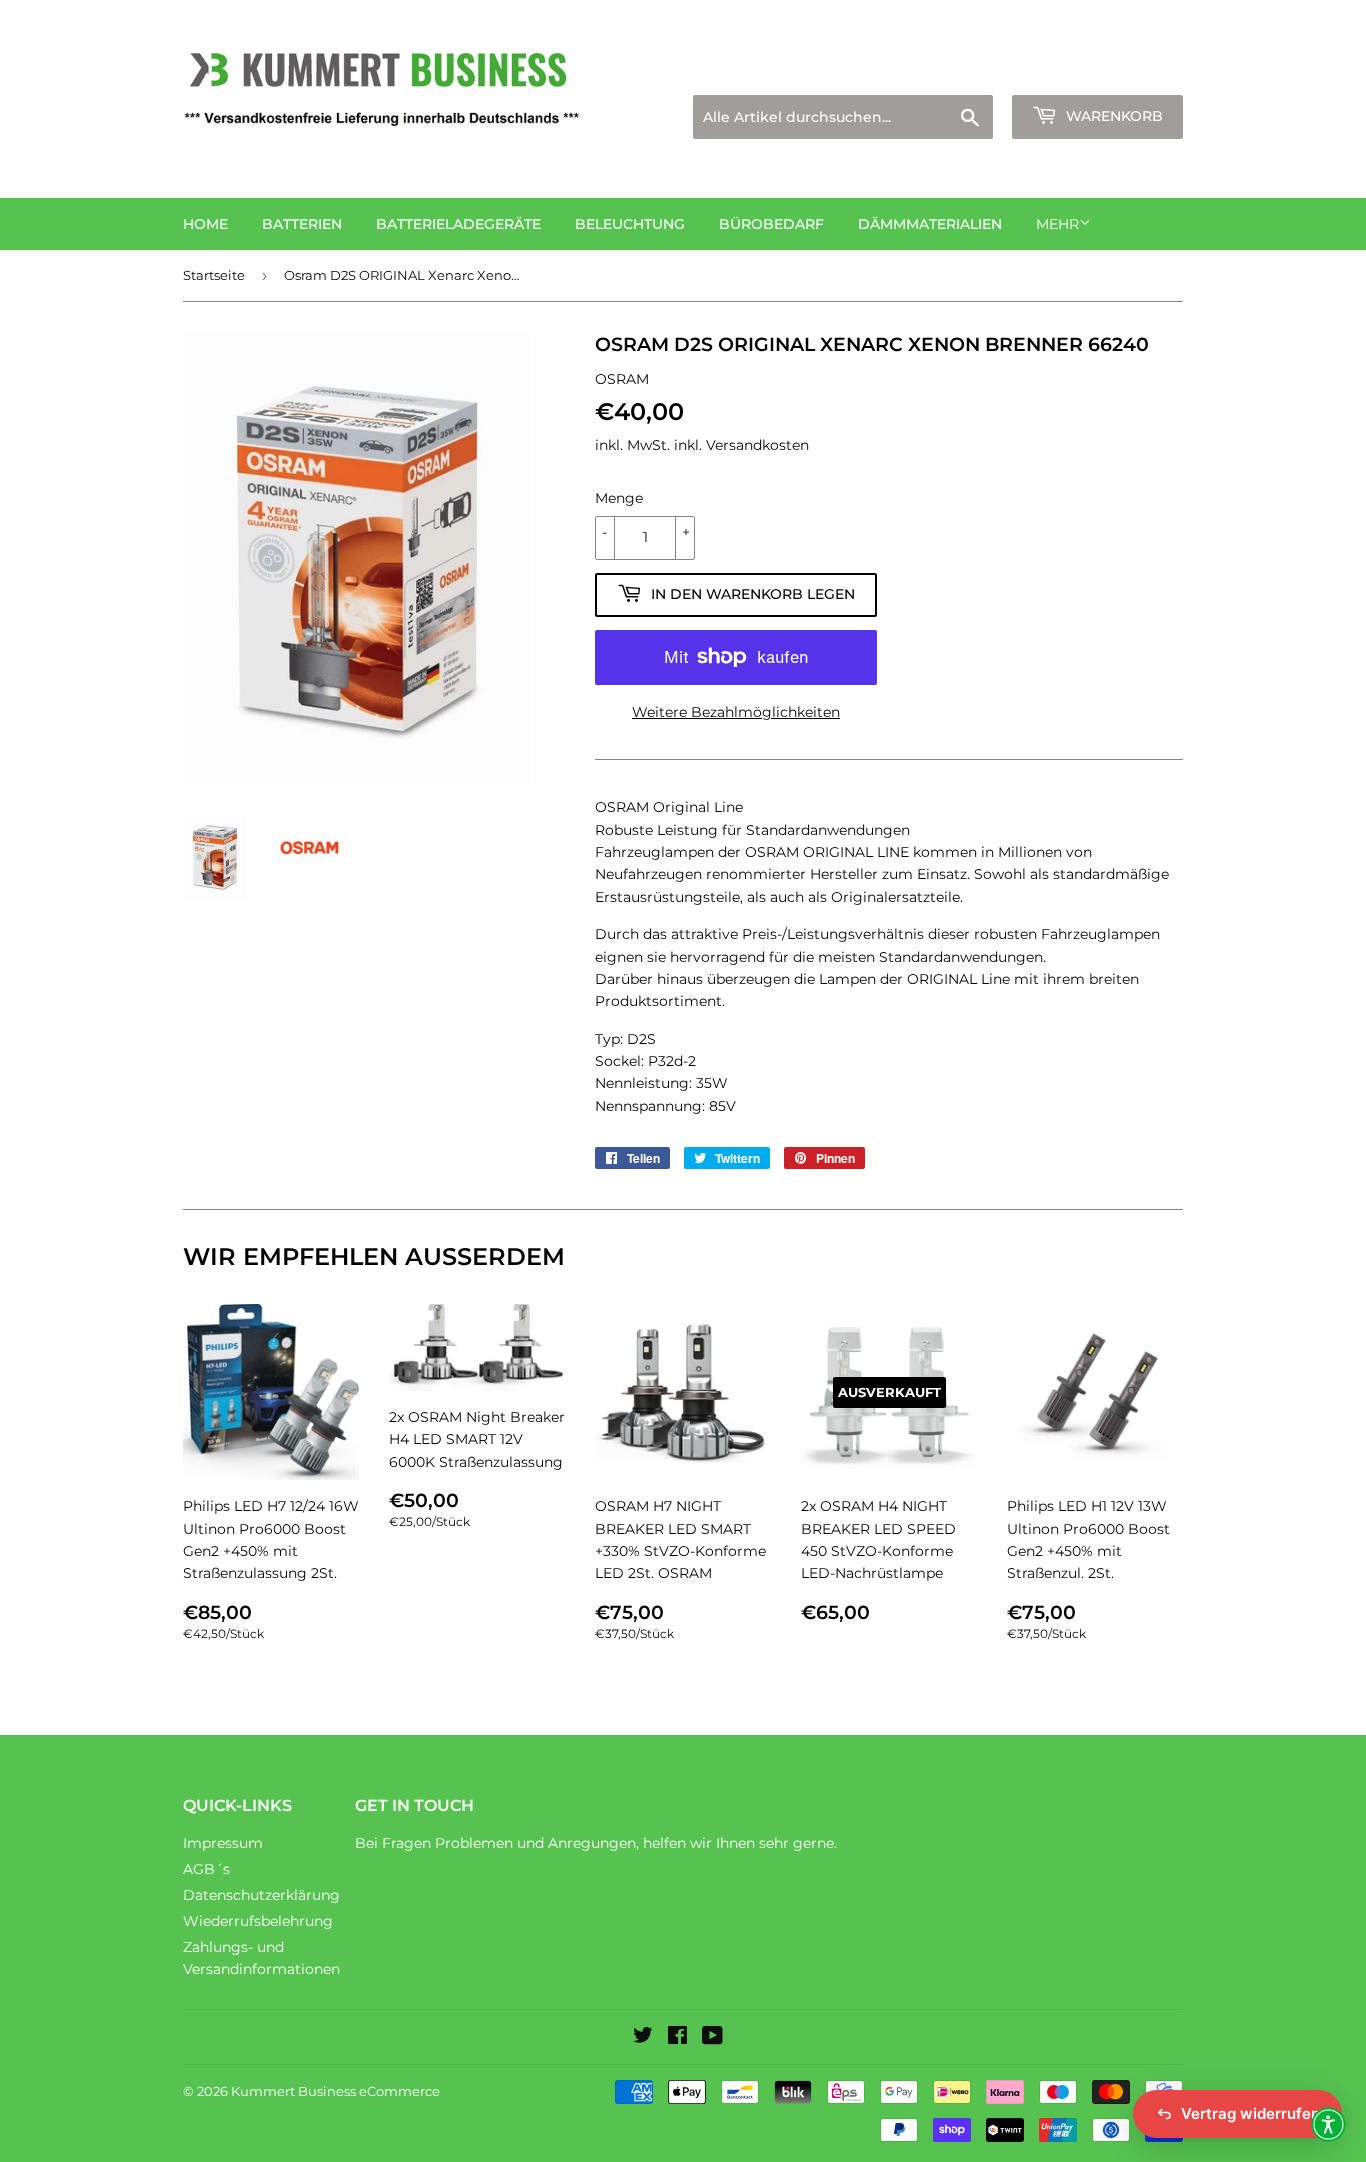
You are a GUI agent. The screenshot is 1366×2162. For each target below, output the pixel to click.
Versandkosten (757, 445)
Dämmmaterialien (930, 224)
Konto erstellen (1134, 70)
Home (205, 224)
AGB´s (206, 1869)
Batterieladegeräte (458, 224)
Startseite (214, 275)
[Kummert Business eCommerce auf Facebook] (677, 2038)
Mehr (1057, 224)
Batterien (302, 224)
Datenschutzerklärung (261, 1895)
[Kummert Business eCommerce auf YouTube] (712, 2038)
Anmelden (1009, 70)
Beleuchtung (630, 224)
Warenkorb (1112, 116)
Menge (619, 498)
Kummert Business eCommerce (335, 2091)
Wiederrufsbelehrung (258, 1921)
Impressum (223, 1843)
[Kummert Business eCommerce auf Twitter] (643, 2038)
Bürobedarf (771, 224)
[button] (1328, 2124)
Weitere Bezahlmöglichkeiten (736, 712)
